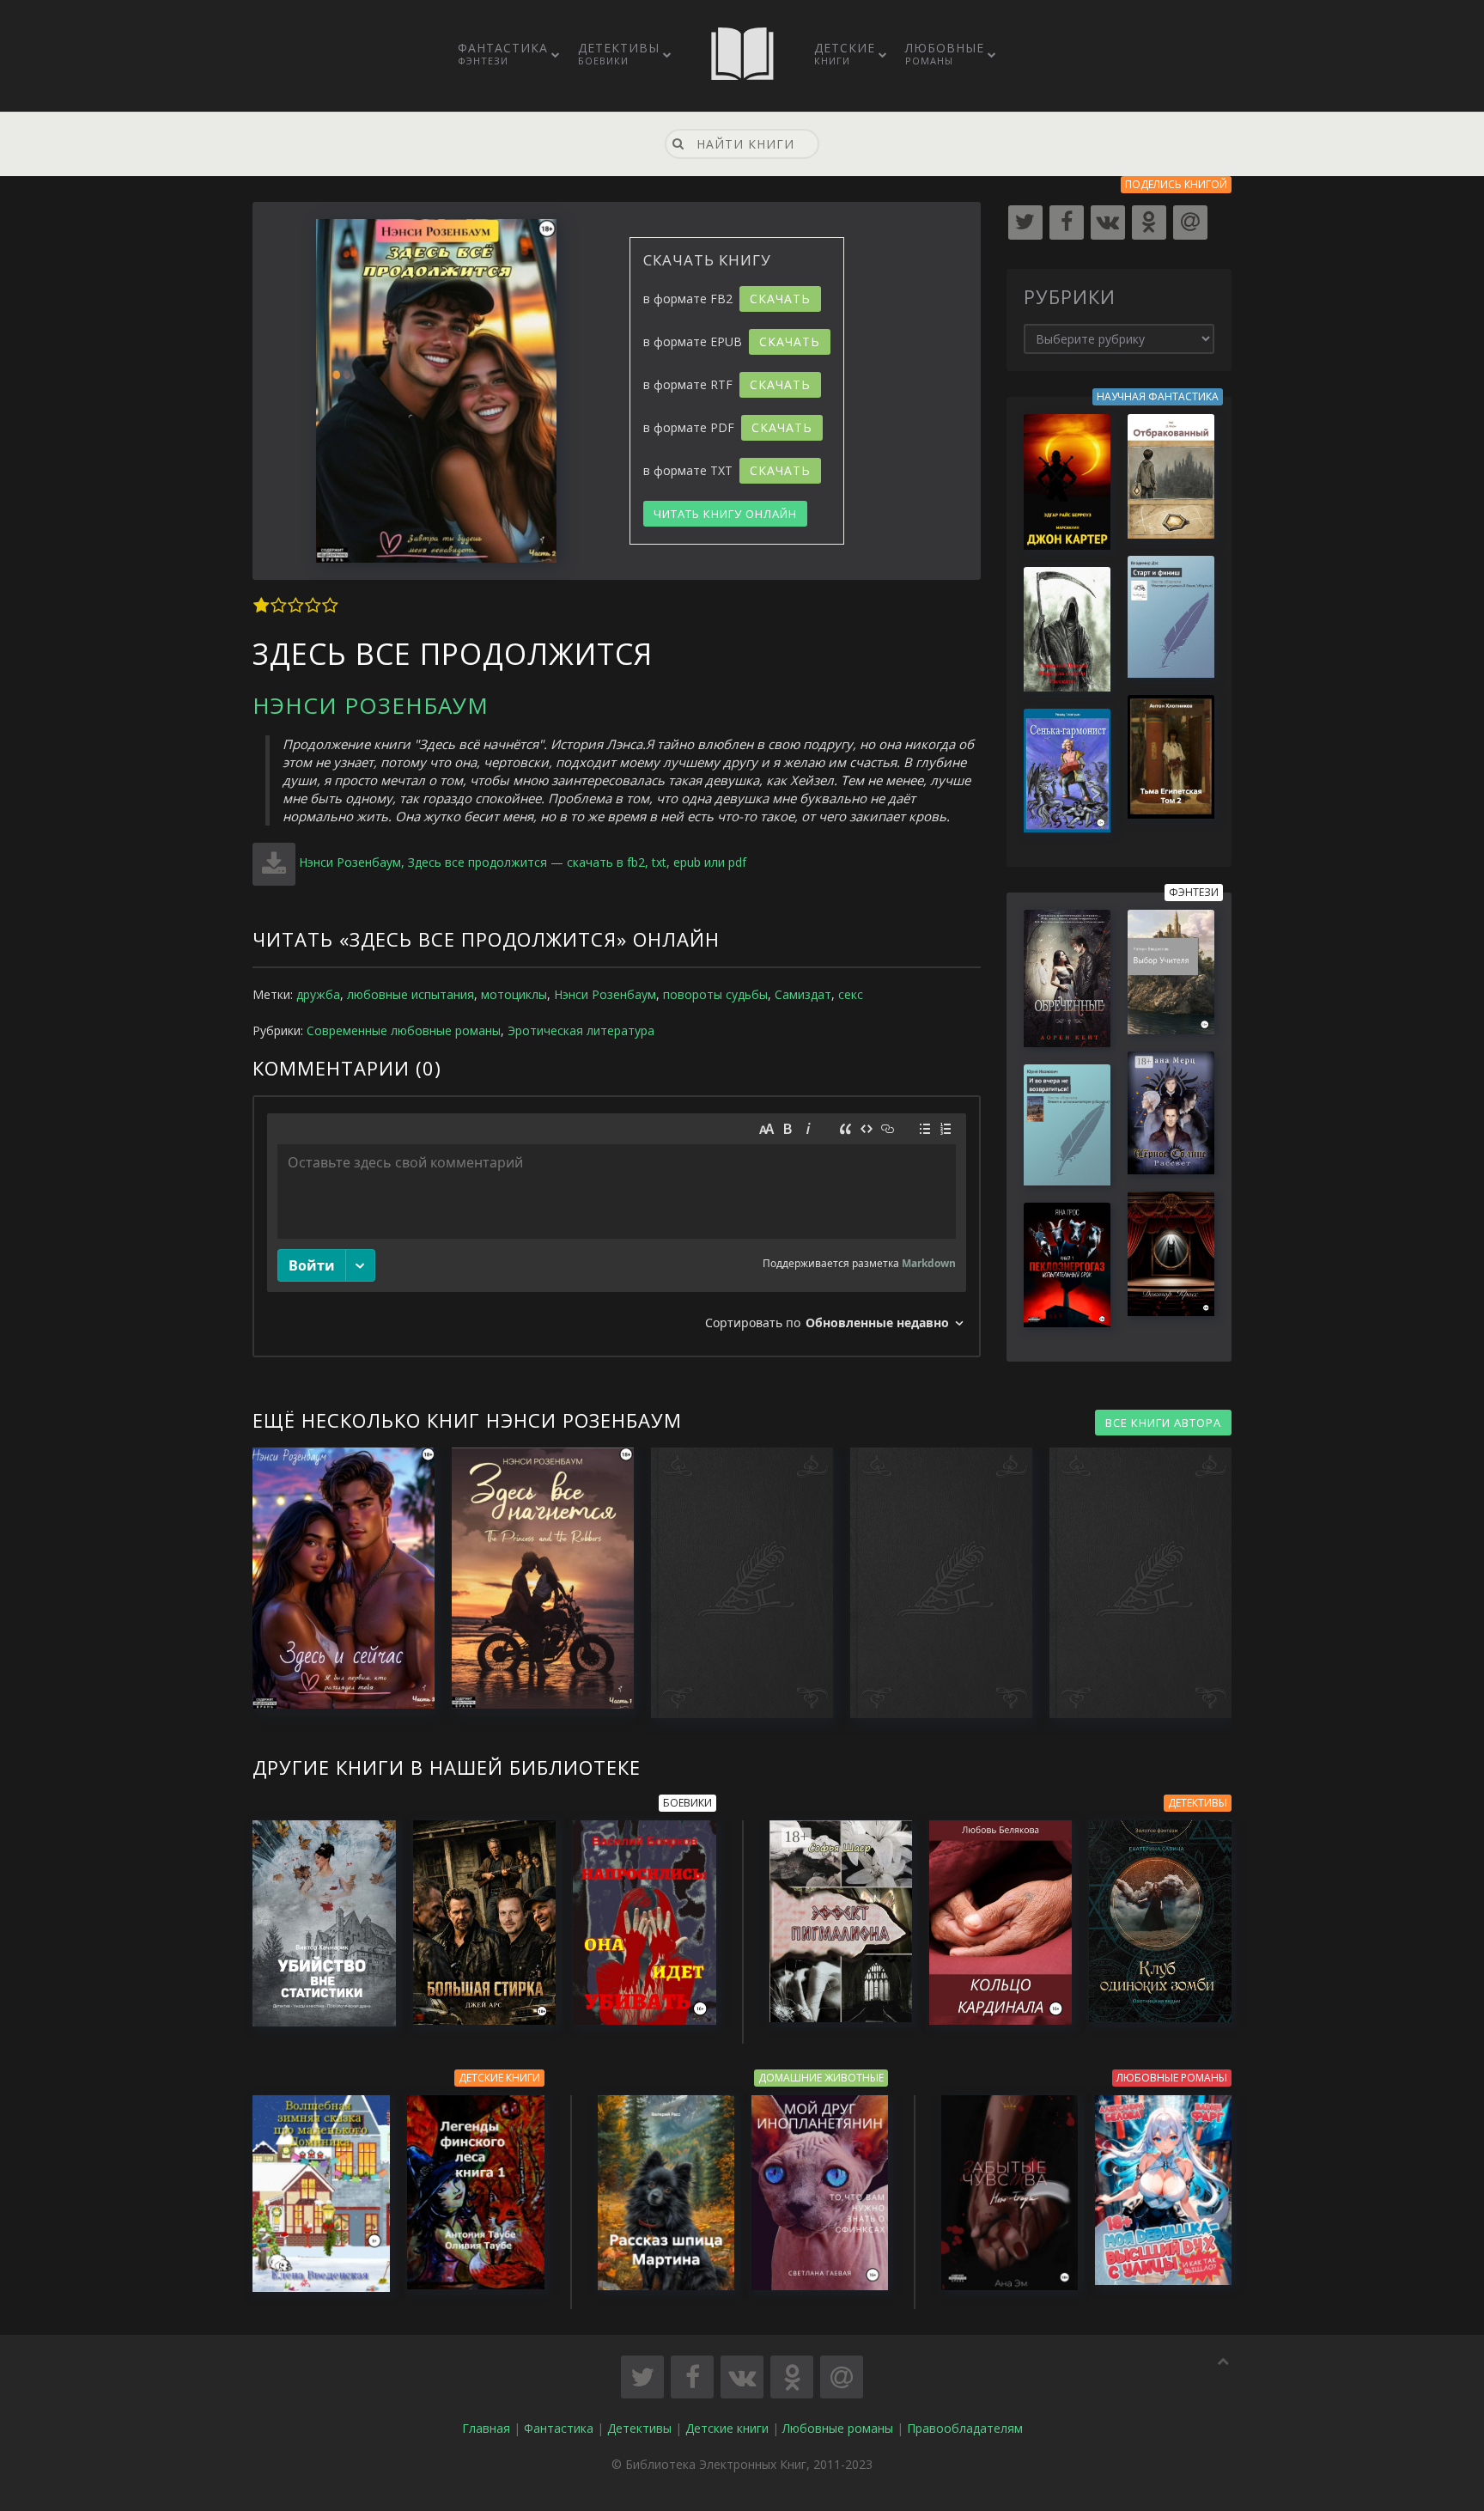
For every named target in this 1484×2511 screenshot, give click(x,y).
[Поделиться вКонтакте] (742, 2377)
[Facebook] (1067, 222)
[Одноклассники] (1149, 222)
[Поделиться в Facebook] (692, 2377)
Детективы (619, 53)
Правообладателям (965, 2428)
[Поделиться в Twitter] (642, 2377)
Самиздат (803, 994)
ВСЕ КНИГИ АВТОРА (1163, 1423)
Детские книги (727, 2428)
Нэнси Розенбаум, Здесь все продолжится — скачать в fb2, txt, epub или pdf (523, 862)
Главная (486, 2428)
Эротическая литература (581, 1030)
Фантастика (503, 53)
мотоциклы (514, 994)
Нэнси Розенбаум (371, 705)
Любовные (945, 53)
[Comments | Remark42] (617, 1226)
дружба (318, 994)
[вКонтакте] (1108, 222)
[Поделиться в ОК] (792, 2377)
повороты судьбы (715, 994)
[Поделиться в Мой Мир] (842, 2377)
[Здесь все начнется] (534, 1578)
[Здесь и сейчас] (335, 1578)
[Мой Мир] (1190, 222)
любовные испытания (411, 994)
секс (851, 994)
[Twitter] (1025, 222)
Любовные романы (838, 2428)
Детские (845, 53)
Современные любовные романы (404, 1030)
